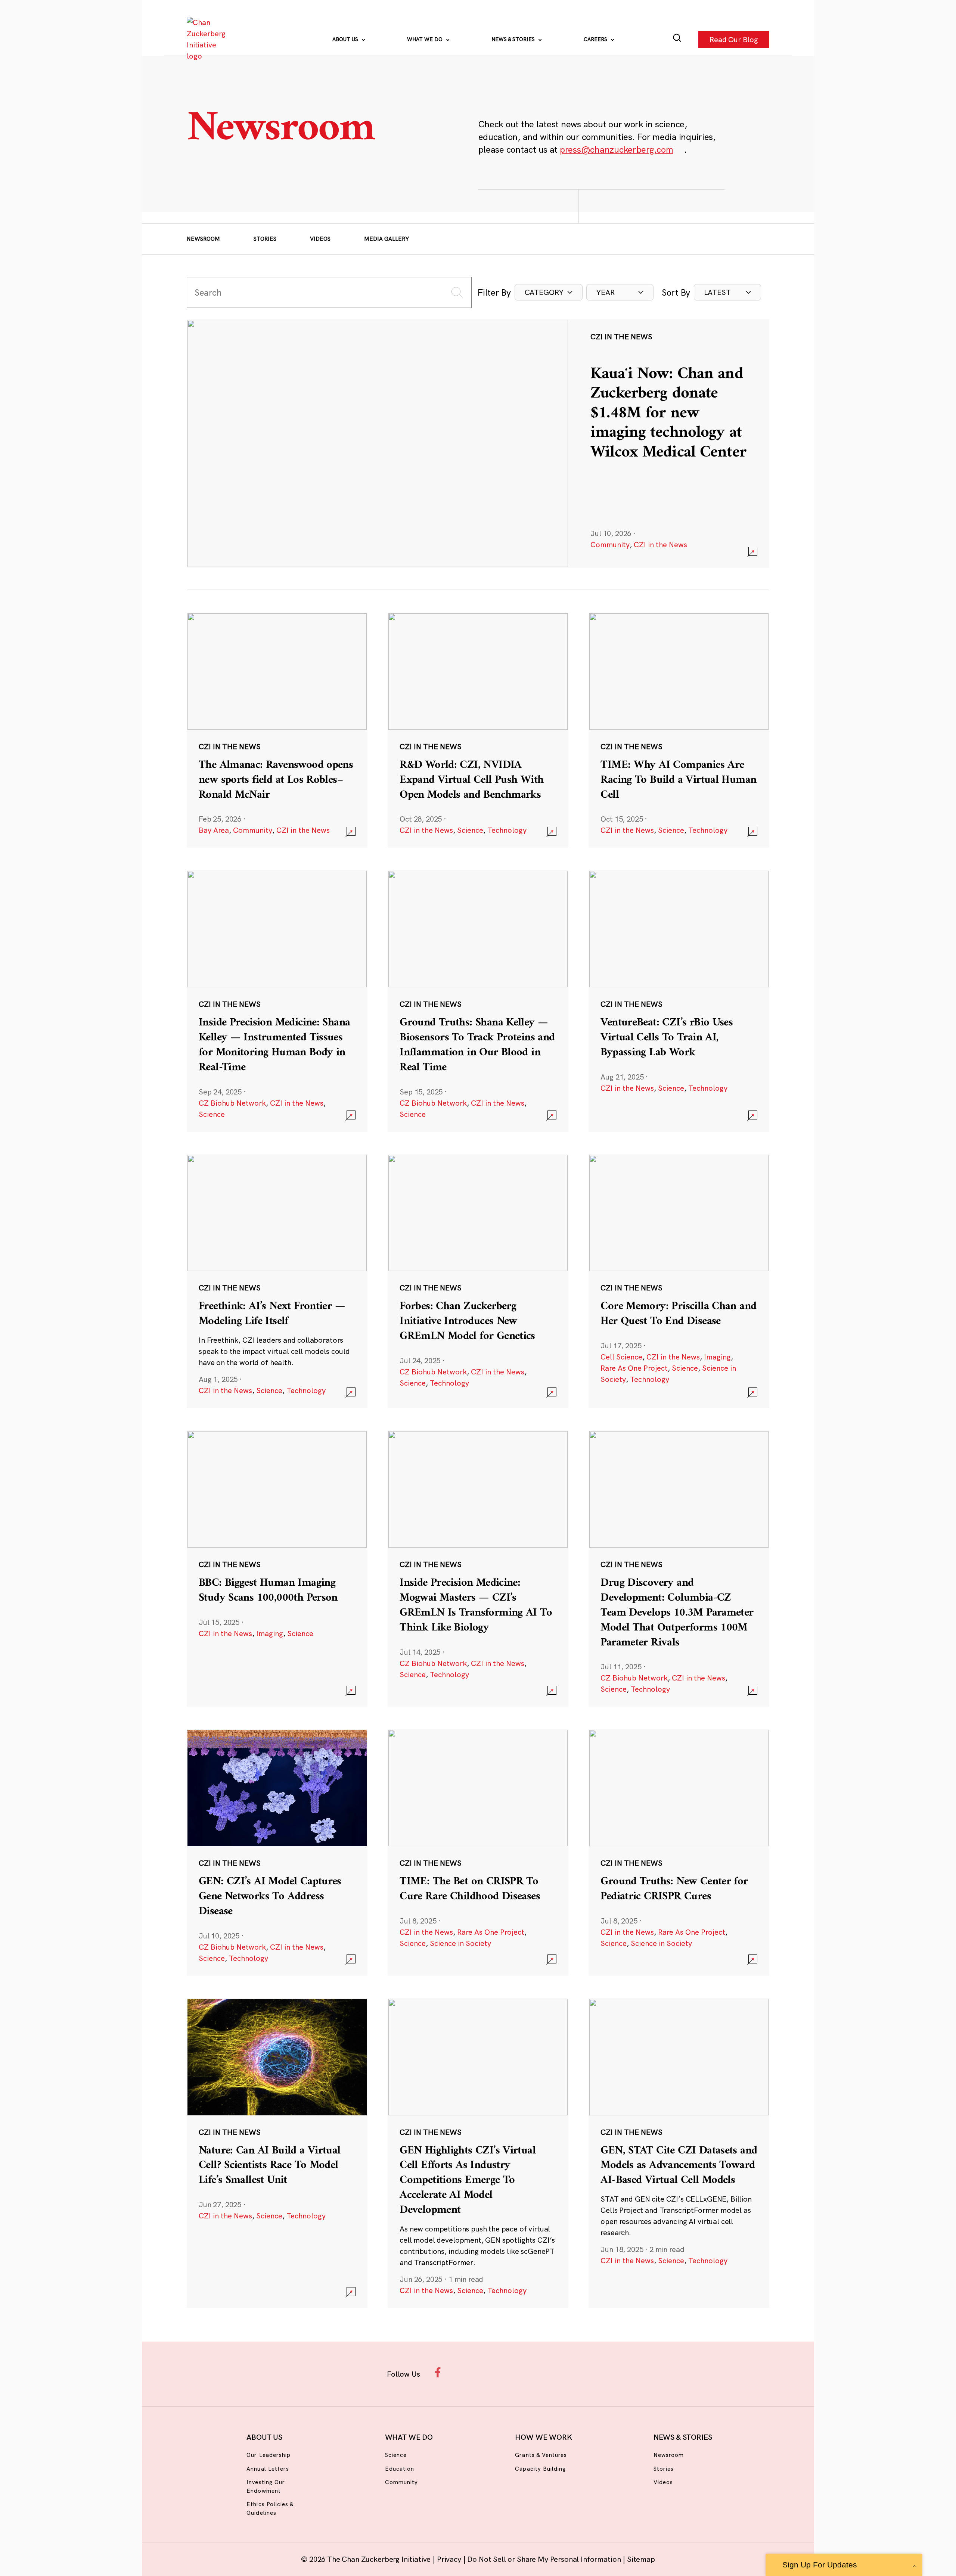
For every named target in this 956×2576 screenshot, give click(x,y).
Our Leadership (269, 2455)
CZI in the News (660, 544)
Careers (596, 39)
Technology (507, 830)
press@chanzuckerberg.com (617, 149)
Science (470, 830)
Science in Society (460, 1943)
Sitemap (641, 2559)
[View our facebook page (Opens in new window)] (440, 2372)
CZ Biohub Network (232, 1103)
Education (400, 2469)
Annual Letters (268, 2469)
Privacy (450, 2559)
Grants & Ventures (541, 2455)
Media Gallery (387, 239)
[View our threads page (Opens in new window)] (488, 2372)
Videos (320, 239)
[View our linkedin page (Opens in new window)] (512, 2372)
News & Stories (514, 39)
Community (610, 544)
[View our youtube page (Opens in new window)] (561, 2372)
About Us (346, 39)
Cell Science (621, 1357)
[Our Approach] (208, 39)
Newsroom (203, 239)
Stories (265, 239)
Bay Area (214, 830)
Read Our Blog (734, 39)
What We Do (426, 39)
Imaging (717, 1357)
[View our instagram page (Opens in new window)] (464, 2372)
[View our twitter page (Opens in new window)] (536, 2372)
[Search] (677, 39)
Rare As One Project (634, 1368)
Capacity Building (540, 2469)
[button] (549, 292)
